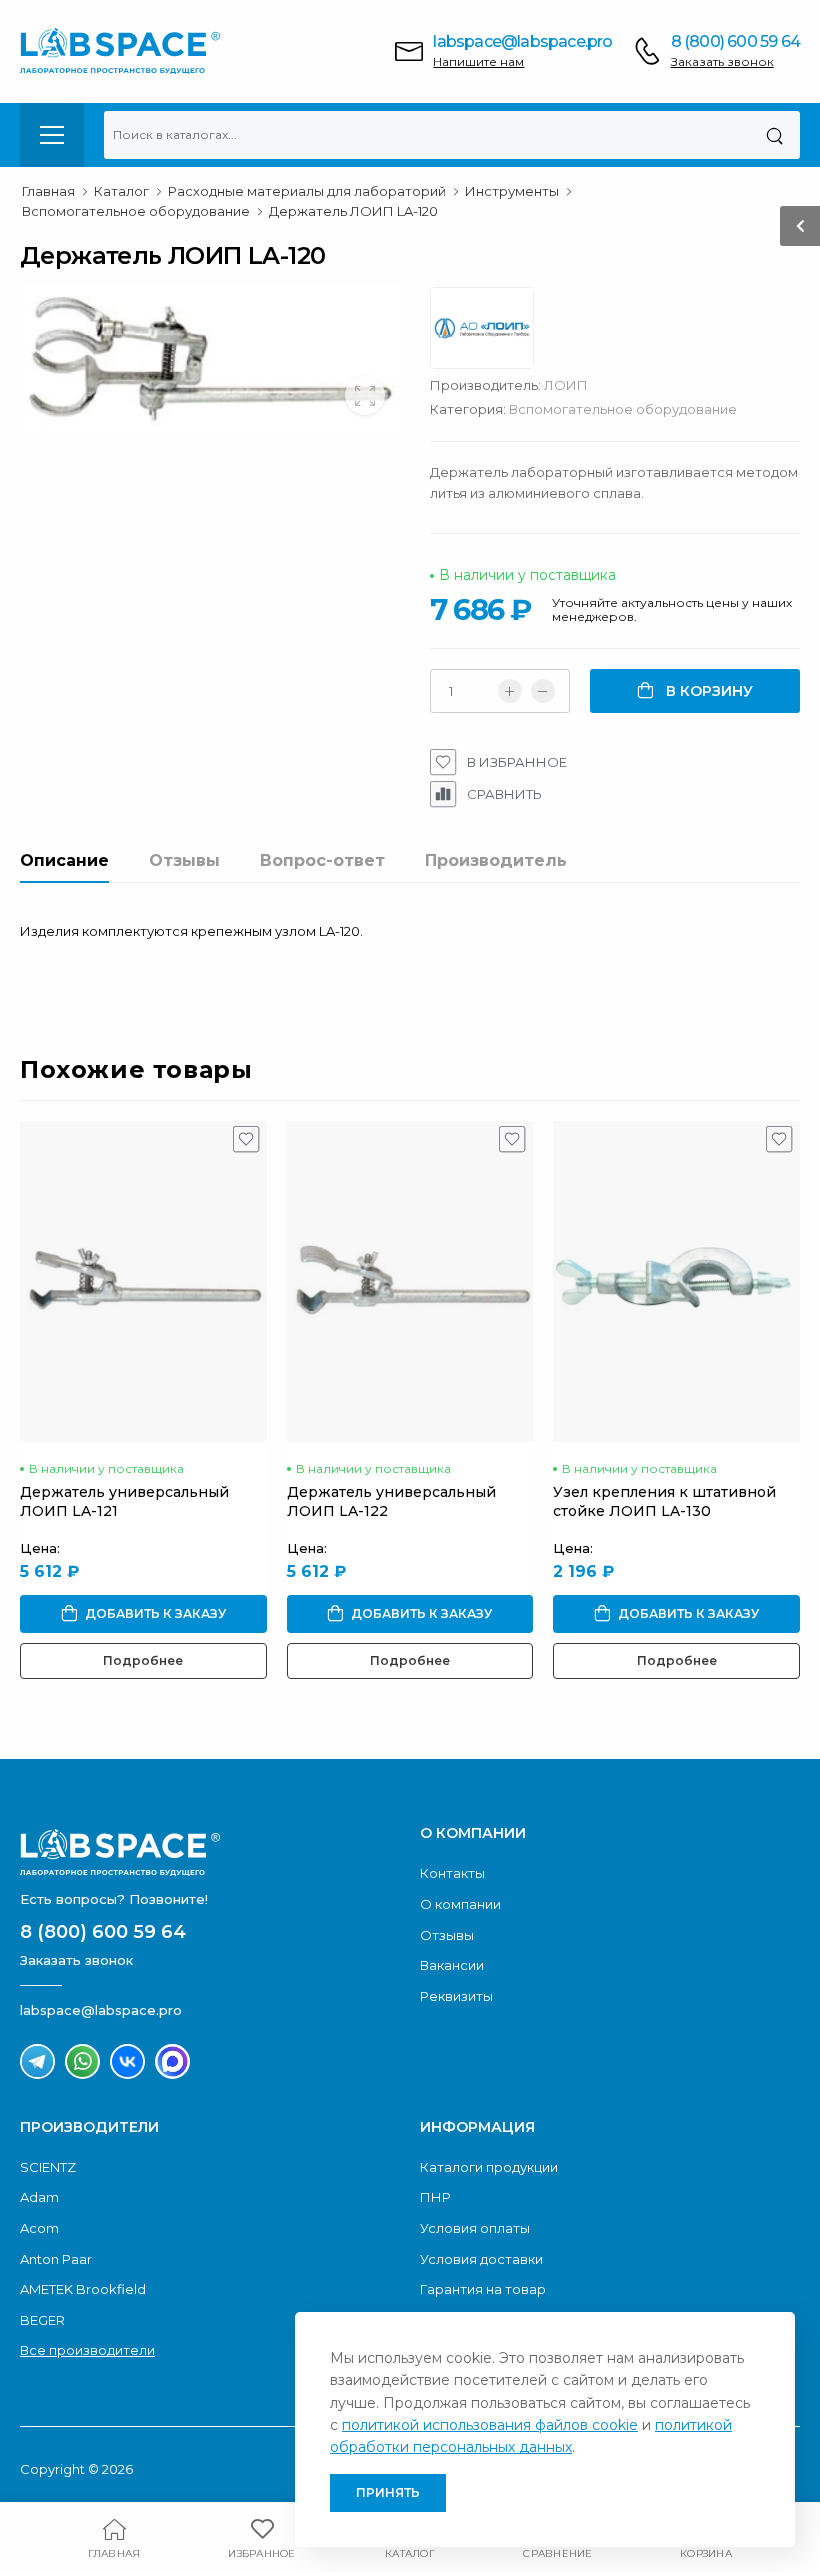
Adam (39, 2197)
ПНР (435, 2197)
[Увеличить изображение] (365, 395)
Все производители (87, 2350)
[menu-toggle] (52, 135)
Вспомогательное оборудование (623, 409)
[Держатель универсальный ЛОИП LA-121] (143, 1282)
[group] (210, 357)
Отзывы (184, 860)
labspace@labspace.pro (522, 41)
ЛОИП (566, 385)
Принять (388, 2492)
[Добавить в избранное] (246, 1144)
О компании (460, 1904)
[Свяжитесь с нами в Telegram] (37, 2061)
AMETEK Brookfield (83, 2289)
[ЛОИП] (492, 333)
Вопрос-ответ (322, 860)
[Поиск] (774, 135)
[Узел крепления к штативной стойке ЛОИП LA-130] (676, 1282)
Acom (39, 2228)
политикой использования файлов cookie (490, 2425)
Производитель (496, 860)
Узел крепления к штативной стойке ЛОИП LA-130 (664, 1501)
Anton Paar (56, 2259)
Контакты (452, 1873)
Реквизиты (456, 1996)
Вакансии (452, 1965)
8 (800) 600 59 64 (735, 41)
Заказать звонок (722, 61)
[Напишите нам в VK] (127, 2061)
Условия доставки (481, 2259)
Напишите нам (478, 61)
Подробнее (143, 1660)
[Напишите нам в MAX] (172, 2061)
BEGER (42, 2320)
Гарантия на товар (483, 2289)
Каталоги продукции (489, 2167)
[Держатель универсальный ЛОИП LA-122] (410, 1282)
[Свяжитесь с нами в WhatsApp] (82, 2061)
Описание (64, 860)
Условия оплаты (475, 2228)
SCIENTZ (48, 2167)
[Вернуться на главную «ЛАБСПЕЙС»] (210, 1852)
